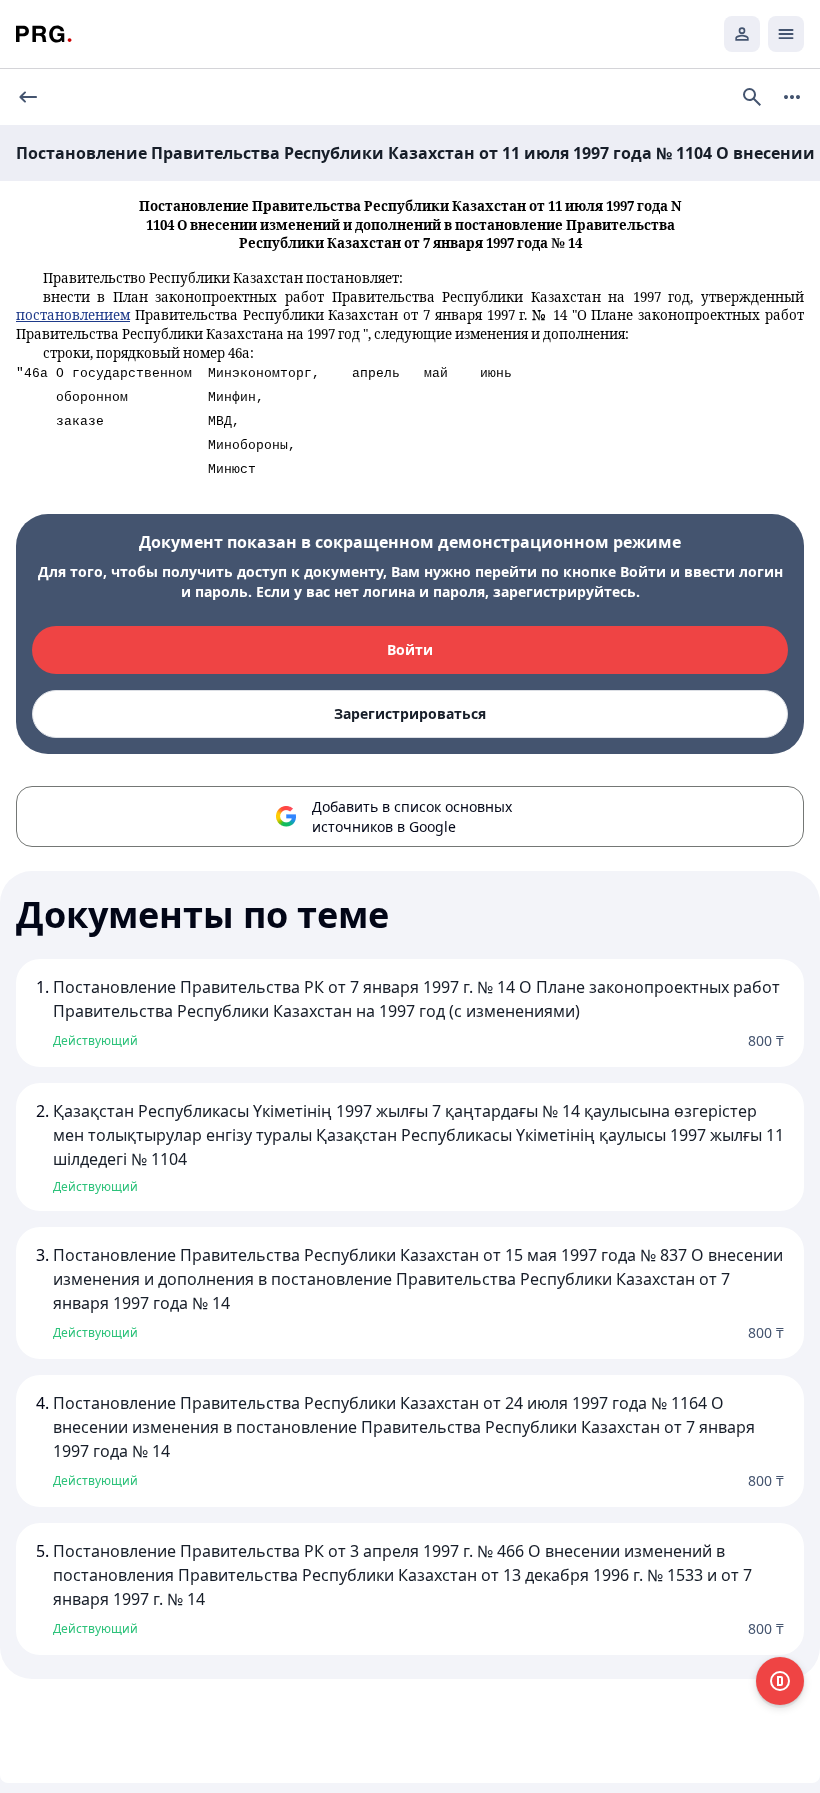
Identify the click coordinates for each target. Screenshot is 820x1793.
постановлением (73, 315)
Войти (410, 649)
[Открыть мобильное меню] (786, 34)
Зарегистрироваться (410, 713)
